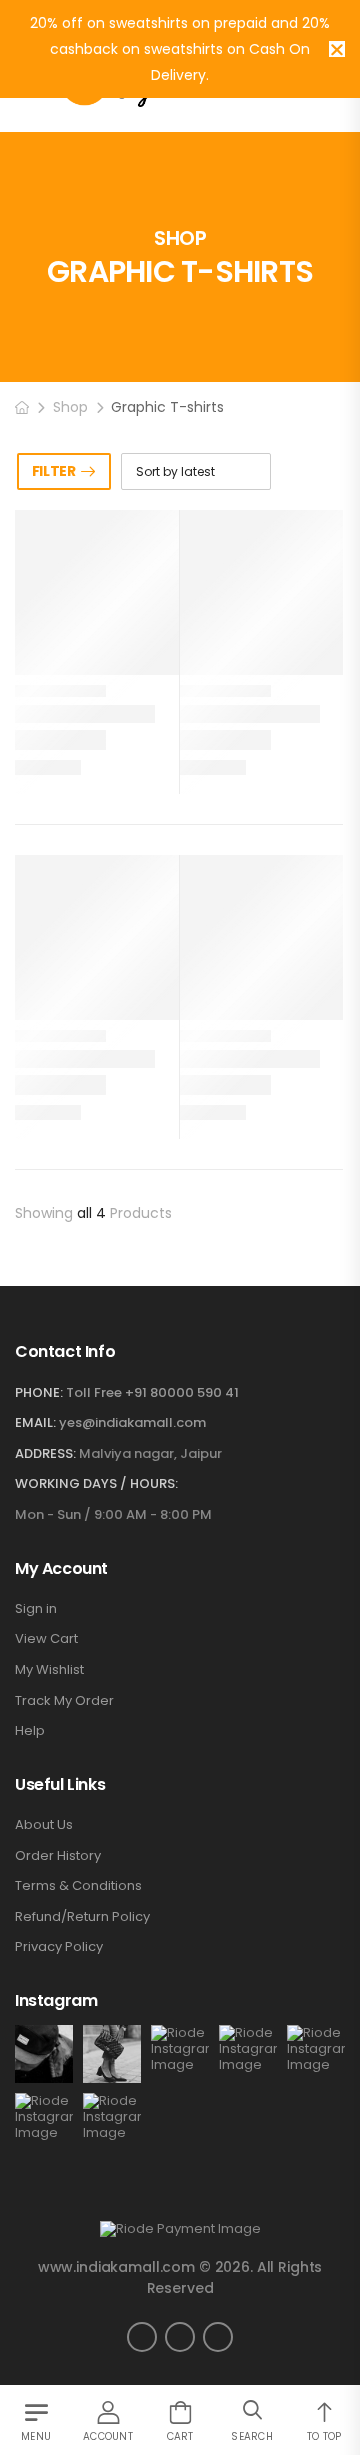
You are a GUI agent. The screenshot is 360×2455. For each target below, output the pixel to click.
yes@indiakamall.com (132, 1422)
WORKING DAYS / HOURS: (96, 1484)
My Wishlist (49, 1670)
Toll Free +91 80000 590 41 (152, 1392)
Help (30, 1731)
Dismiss (337, 49)
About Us (44, 1825)
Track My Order (64, 1701)
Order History (58, 1856)
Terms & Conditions (78, 1886)
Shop (70, 407)
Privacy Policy (59, 1947)
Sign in (36, 1609)
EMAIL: (35, 1422)
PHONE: (39, 1392)
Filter (54, 471)
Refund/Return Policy (82, 1917)
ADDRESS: (45, 1453)
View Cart (46, 1639)
